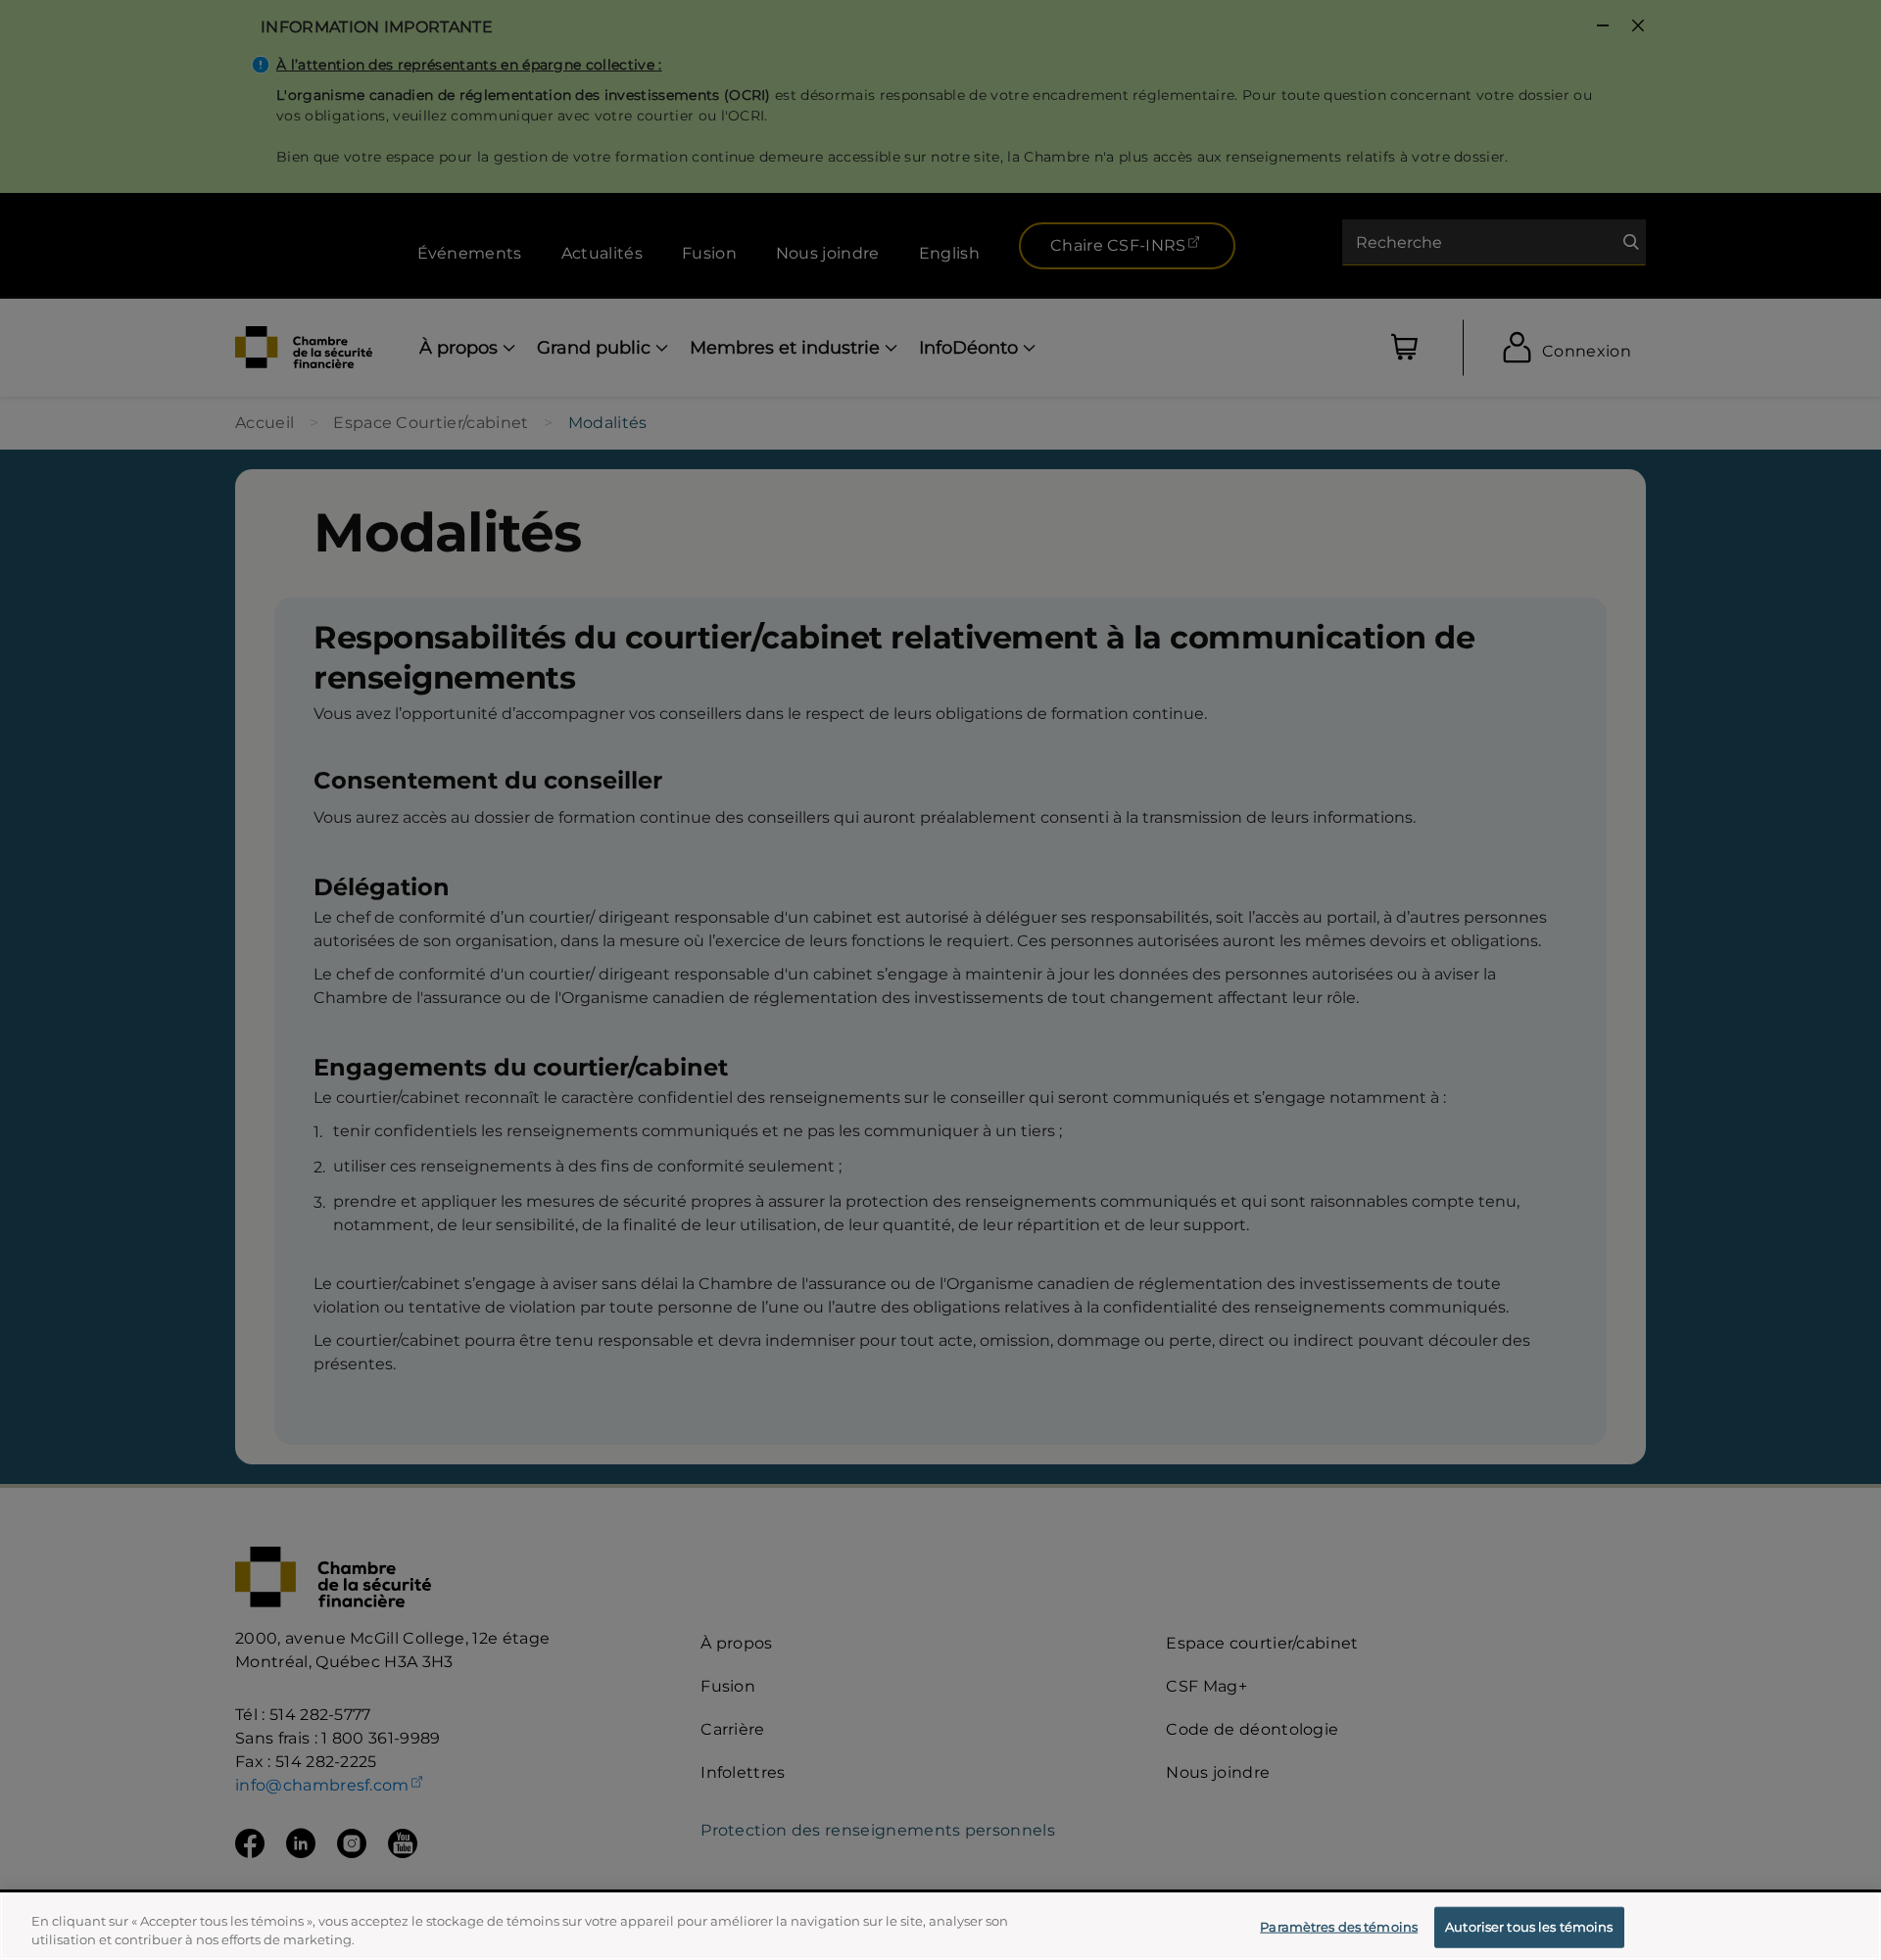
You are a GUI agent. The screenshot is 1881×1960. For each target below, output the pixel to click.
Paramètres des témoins (1339, 1927)
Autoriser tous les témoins (1529, 1927)
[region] (940, 1926)
